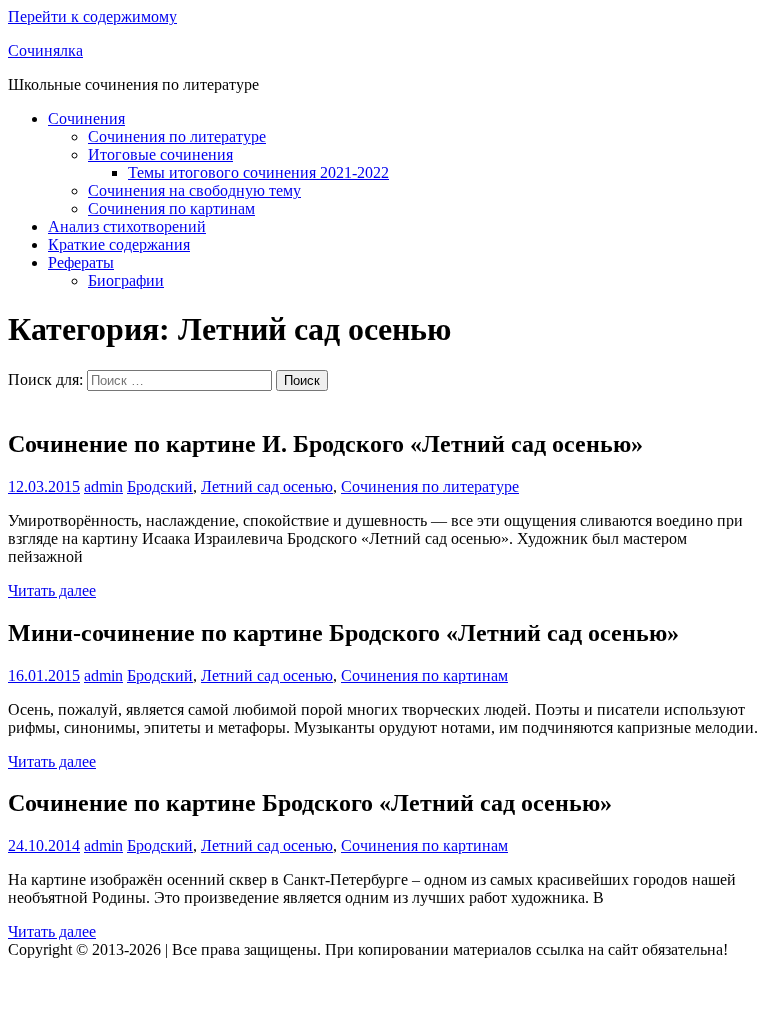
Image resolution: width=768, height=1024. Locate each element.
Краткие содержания (119, 244)
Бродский (160, 486)
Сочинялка (45, 50)
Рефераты (81, 262)
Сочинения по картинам (171, 208)
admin (103, 486)
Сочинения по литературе (177, 136)
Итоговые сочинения (160, 154)
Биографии (126, 280)
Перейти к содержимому (92, 16)
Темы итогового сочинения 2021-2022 (258, 172)
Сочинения (86, 118)
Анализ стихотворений (127, 226)
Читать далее (52, 590)
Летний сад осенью (267, 486)
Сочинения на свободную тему (194, 190)
